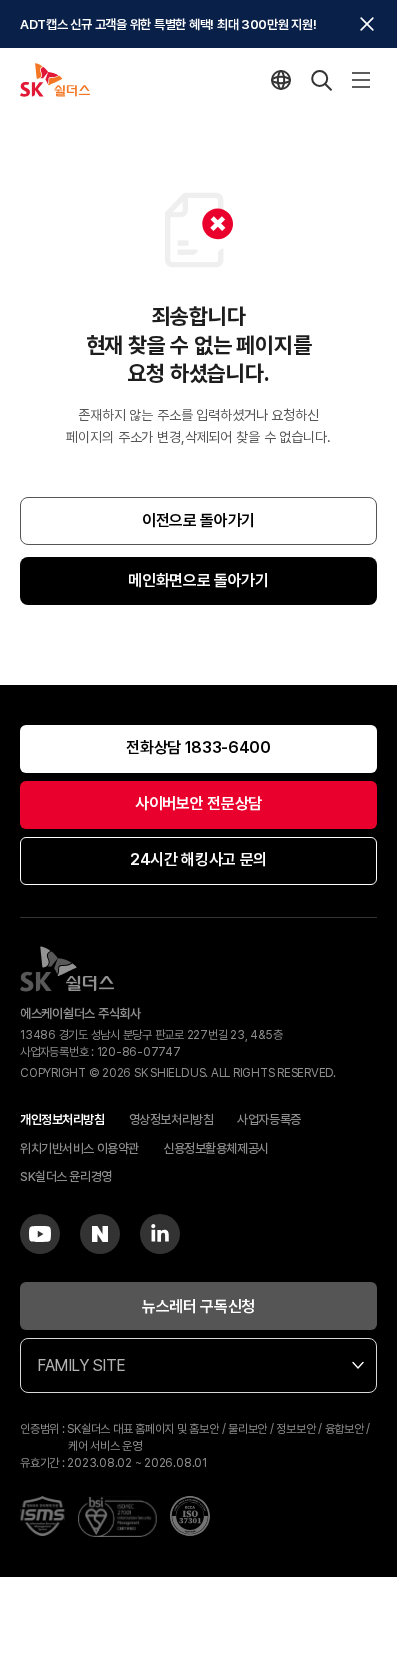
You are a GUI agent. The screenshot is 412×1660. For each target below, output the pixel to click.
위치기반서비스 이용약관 (79, 1148)
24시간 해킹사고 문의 (198, 859)
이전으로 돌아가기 (198, 520)
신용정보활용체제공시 (216, 1148)
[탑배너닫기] (367, 24)
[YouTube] (40, 1234)
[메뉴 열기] (361, 80)
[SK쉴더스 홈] (55, 80)
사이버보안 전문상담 (198, 803)
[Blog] (100, 1234)
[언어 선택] (281, 80)
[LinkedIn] (160, 1234)
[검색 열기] (321, 80)
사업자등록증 (268, 1119)
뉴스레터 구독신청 (198, 1306)
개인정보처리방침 (62, 1119)
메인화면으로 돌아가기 (198, 580)
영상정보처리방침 (171, 1119)
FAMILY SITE (81, 1365)
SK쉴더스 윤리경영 (66, 1176)
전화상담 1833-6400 (198, 747)
